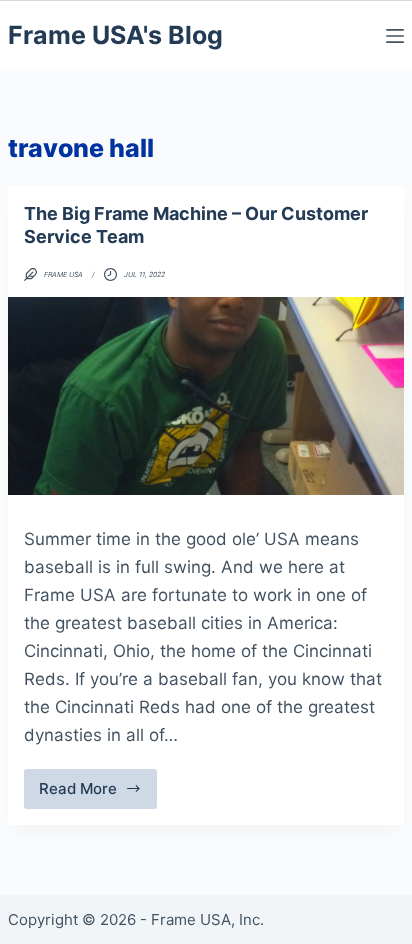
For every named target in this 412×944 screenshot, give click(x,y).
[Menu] (395, 36)
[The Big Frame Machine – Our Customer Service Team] (206, 396)
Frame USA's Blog (115, 35)
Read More (98, 794)
